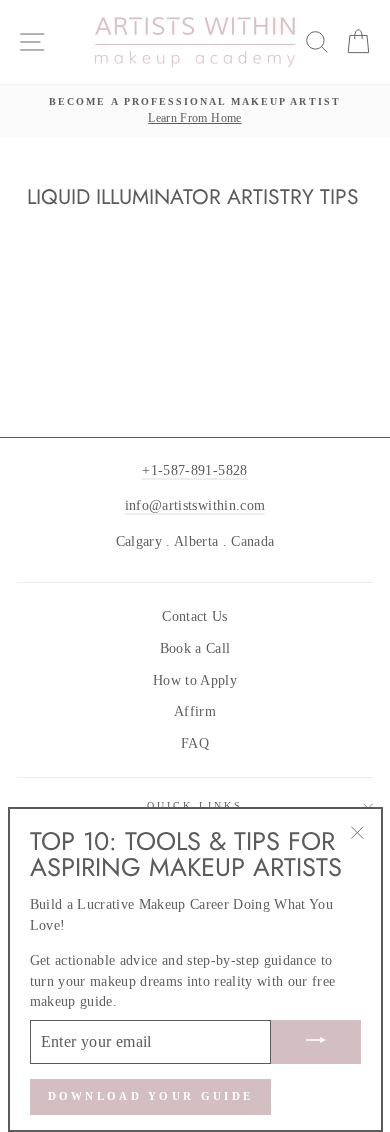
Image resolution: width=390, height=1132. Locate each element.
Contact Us (194, 616)
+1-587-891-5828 (194, 470)
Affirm (195, 711)
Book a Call (195, 648)
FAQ (195, 743)
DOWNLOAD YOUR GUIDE (151, 1096)
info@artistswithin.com (195, 505)
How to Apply (195, 680)
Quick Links (195, 805)
